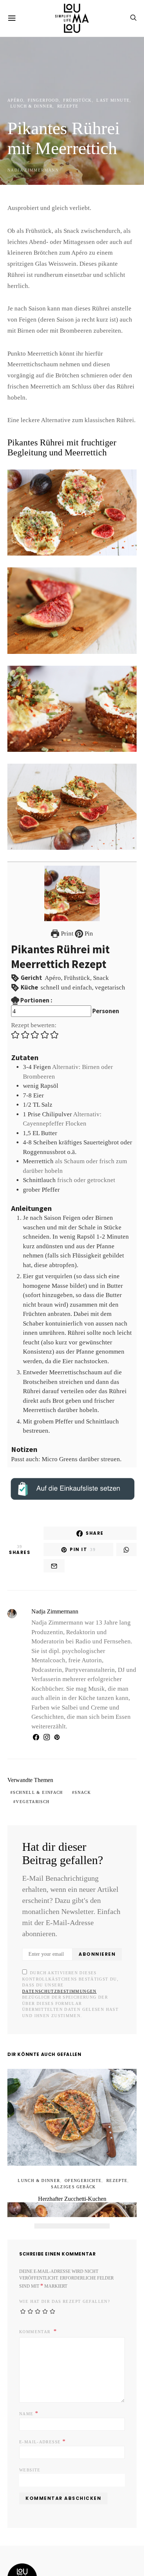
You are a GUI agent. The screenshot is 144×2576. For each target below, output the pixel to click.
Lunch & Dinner (28, 106)
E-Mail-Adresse (39, 2372)
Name (27, 2344)
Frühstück (68, 100)
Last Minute (98, 100)
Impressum (22, 2535)
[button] (16, 1012)
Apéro (14, 100)
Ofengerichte (81, 2118)
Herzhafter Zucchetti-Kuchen (72, 2137)
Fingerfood (38, 100)
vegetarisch (106, 1752)
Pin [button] (88, 912)
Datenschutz (63, 2535)
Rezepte (60, 106)
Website (28, 2401)
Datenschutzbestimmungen (80, 1935)
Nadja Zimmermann (30, 170)
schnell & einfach (34, 1752)
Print (67, 912)
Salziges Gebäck (73, 2125)
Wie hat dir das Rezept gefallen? (58, 2233)
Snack (73, 1752)
